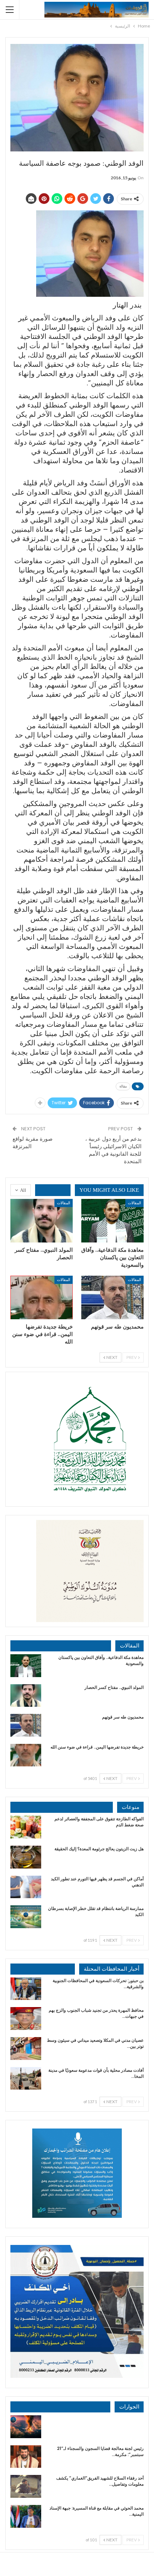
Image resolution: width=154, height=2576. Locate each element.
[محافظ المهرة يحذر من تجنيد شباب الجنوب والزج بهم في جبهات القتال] (26, 2019)
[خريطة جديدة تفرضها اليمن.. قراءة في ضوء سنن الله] (42, 1297)
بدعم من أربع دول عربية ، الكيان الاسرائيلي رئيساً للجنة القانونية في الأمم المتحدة (113, 1150)
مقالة (123, 1086)
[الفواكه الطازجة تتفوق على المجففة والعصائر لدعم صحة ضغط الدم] (26, 1827)
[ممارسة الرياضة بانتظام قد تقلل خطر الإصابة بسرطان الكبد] (26, 1917)
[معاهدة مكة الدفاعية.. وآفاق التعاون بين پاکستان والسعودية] (112, 1221)
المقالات (134, 1203)
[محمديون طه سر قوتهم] (112, 1297)
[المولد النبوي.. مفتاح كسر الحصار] (42, 1221)
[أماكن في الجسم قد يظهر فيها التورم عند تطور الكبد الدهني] (26, 1887)
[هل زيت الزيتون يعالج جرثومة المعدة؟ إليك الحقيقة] (26, 1857)
